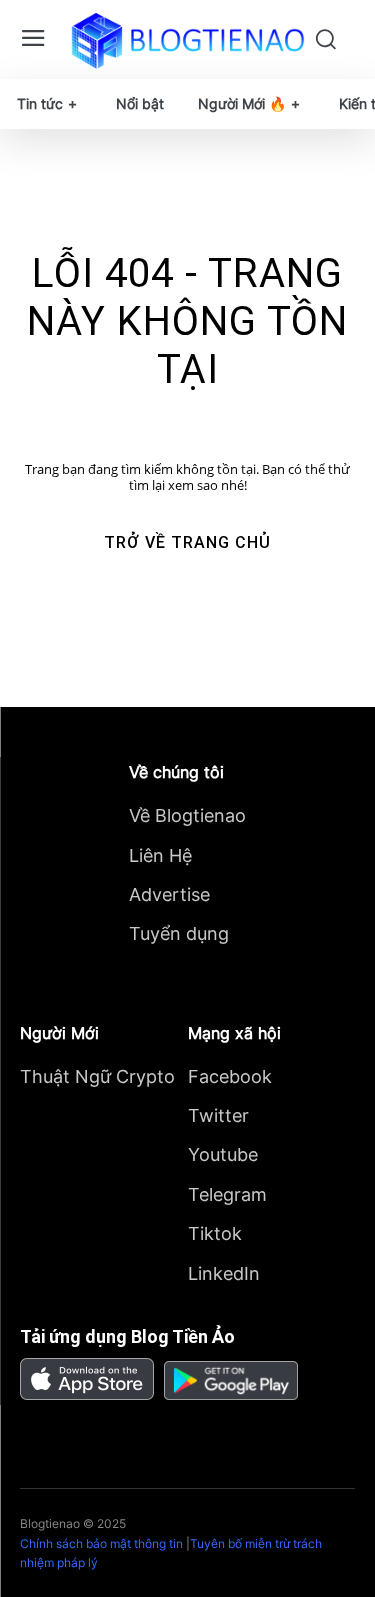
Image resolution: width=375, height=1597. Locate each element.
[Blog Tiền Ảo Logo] (187, 40)
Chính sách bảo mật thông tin (101, 1543)
